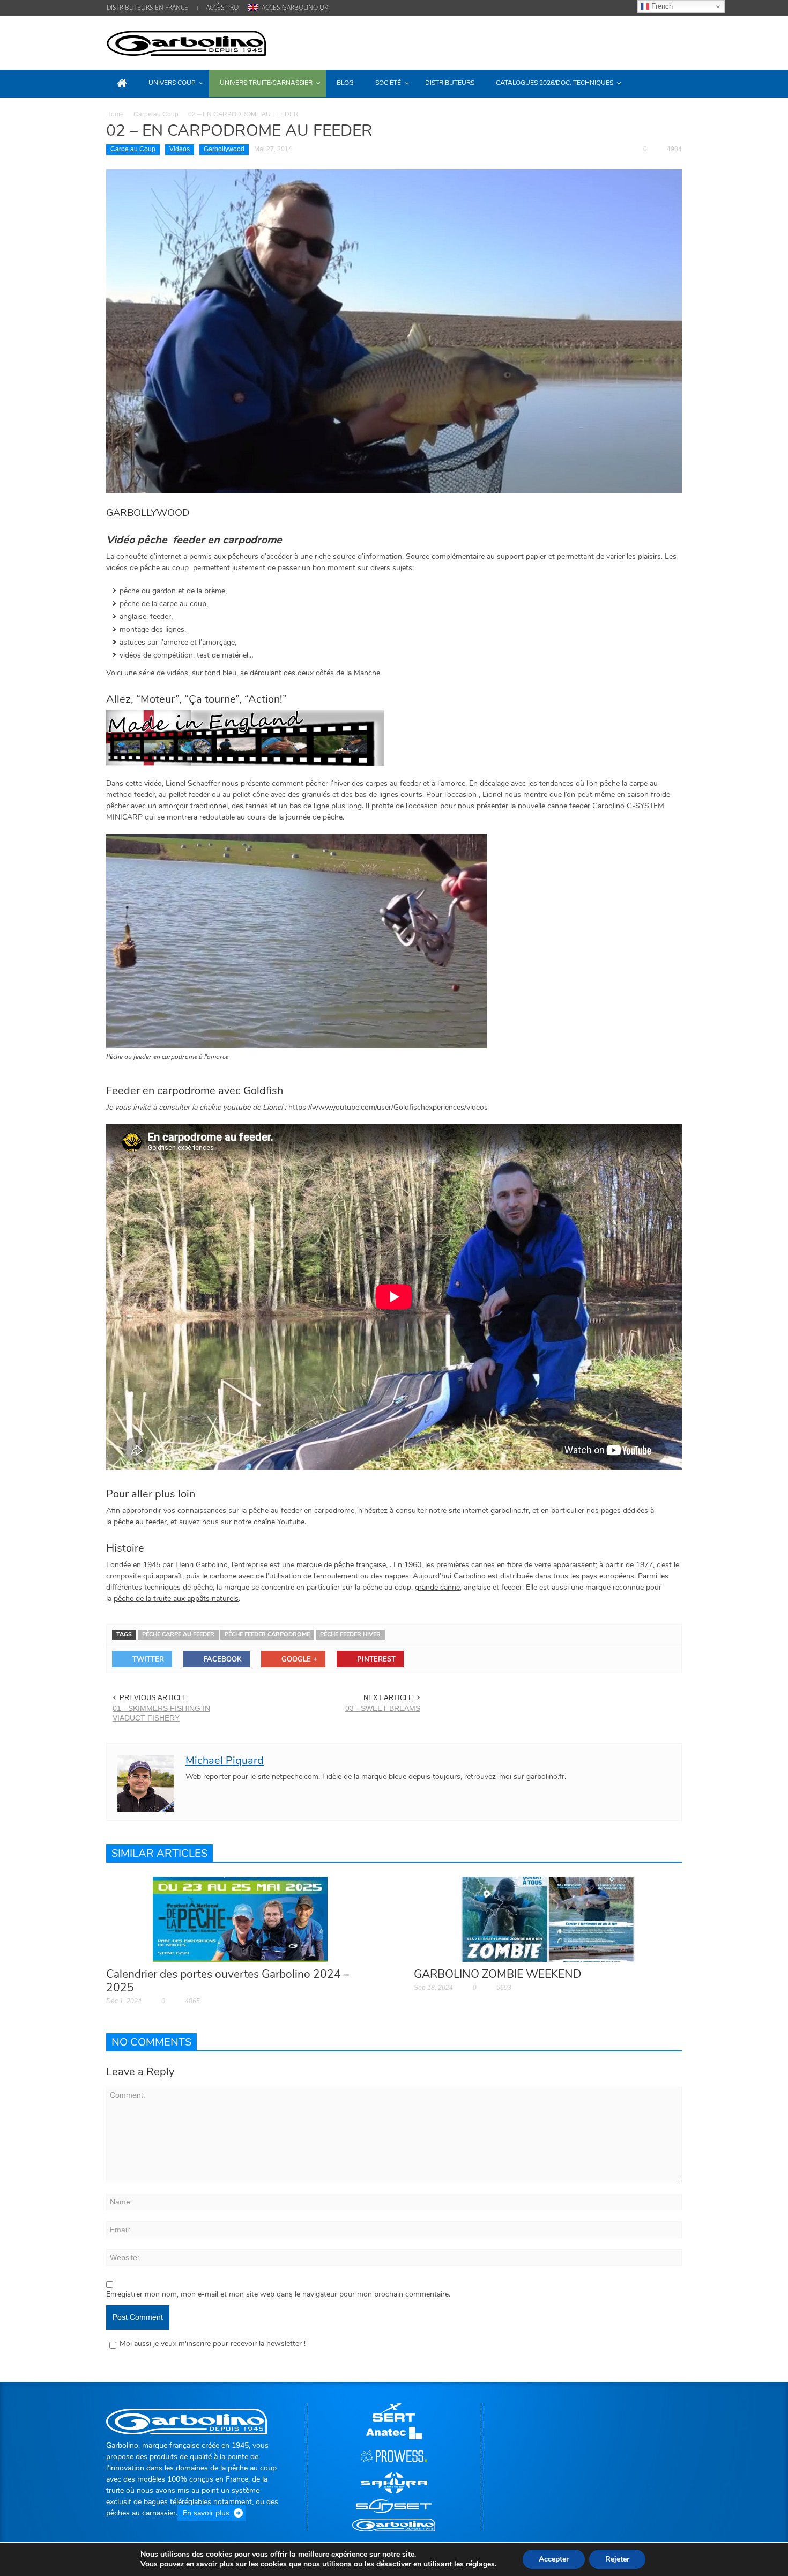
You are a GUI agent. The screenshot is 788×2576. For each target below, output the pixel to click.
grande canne (437, 1587)
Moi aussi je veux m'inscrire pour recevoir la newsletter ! (213, 2344)
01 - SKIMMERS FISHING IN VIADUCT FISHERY (161, 1713)
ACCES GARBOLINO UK (295, 7)
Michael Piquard (225, 1761)
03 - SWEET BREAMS (383, 1708)
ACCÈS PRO (222, 7)
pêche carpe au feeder (178, 1634)
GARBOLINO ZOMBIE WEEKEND (498, 1974)
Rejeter (617, 2559)
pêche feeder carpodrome (267, 1634)
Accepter (554, 2559)
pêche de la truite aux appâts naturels (176, 1599)
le (474, 2564)
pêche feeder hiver (350, 1634)
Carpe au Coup (156, 114)
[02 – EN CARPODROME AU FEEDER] (394, 331)
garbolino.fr (510, 1511)
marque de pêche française (341, 1565)
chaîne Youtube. (280, 1522)
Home (115, 114)
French (661, 6)
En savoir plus (206, 2513)
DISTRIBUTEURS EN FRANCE (147, 7)
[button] (671, 83)
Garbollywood (224, 149)
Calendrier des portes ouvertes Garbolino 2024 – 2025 (228, 1981)
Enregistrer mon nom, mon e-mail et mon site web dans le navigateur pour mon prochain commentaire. (278, 2294)
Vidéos (180, 149)
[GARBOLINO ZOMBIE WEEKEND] (548, 1919)
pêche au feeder (140, 1522)
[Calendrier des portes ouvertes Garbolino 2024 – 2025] (240, 1919)
